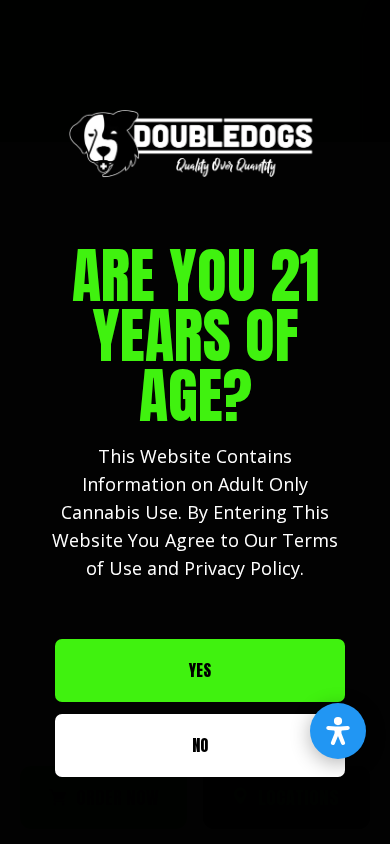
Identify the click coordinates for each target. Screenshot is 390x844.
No (200, 745)
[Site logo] (195, 143)
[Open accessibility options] (338, 731)
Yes (200, 670)
